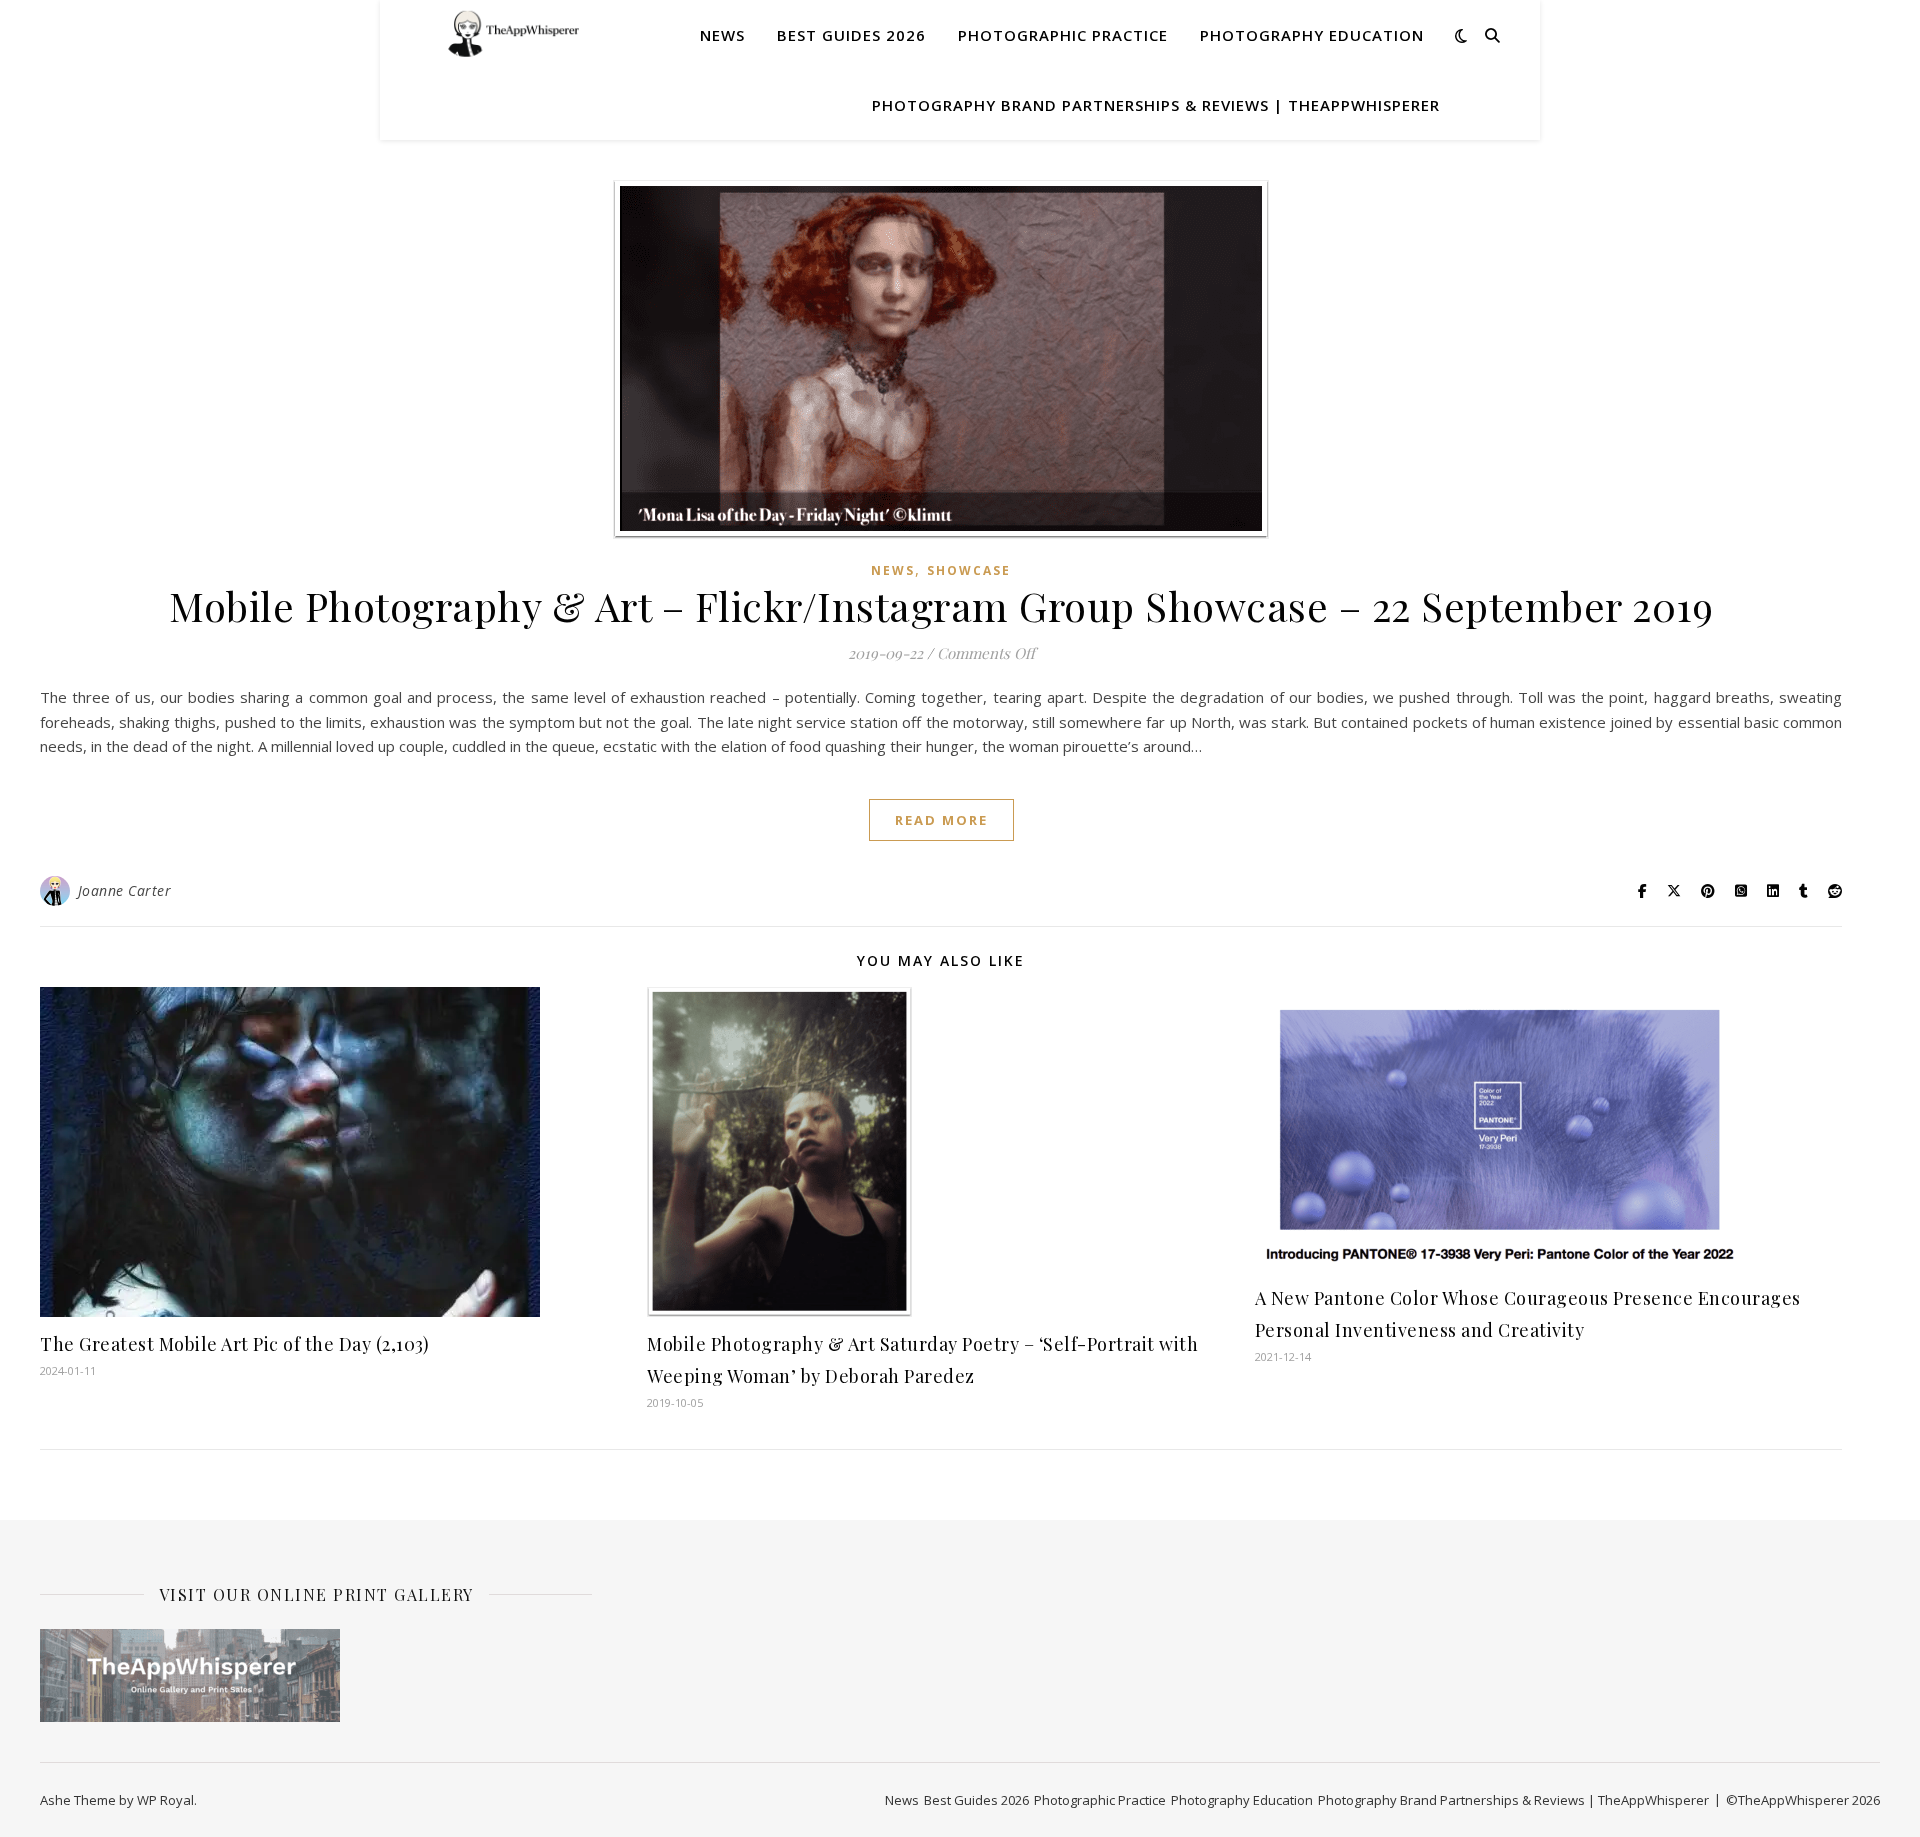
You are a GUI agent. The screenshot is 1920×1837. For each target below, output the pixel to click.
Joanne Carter (125, 890)
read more (941, 820)
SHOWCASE (969, 570)
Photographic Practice (1063, 35)
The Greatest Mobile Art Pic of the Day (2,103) (234, 1344)
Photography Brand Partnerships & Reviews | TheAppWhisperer (1156, 105)
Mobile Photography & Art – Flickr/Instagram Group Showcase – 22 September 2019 (941, 605)
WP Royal (165, 1800)
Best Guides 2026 (851, 35)
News (722, 35)
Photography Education (1312, 35)
